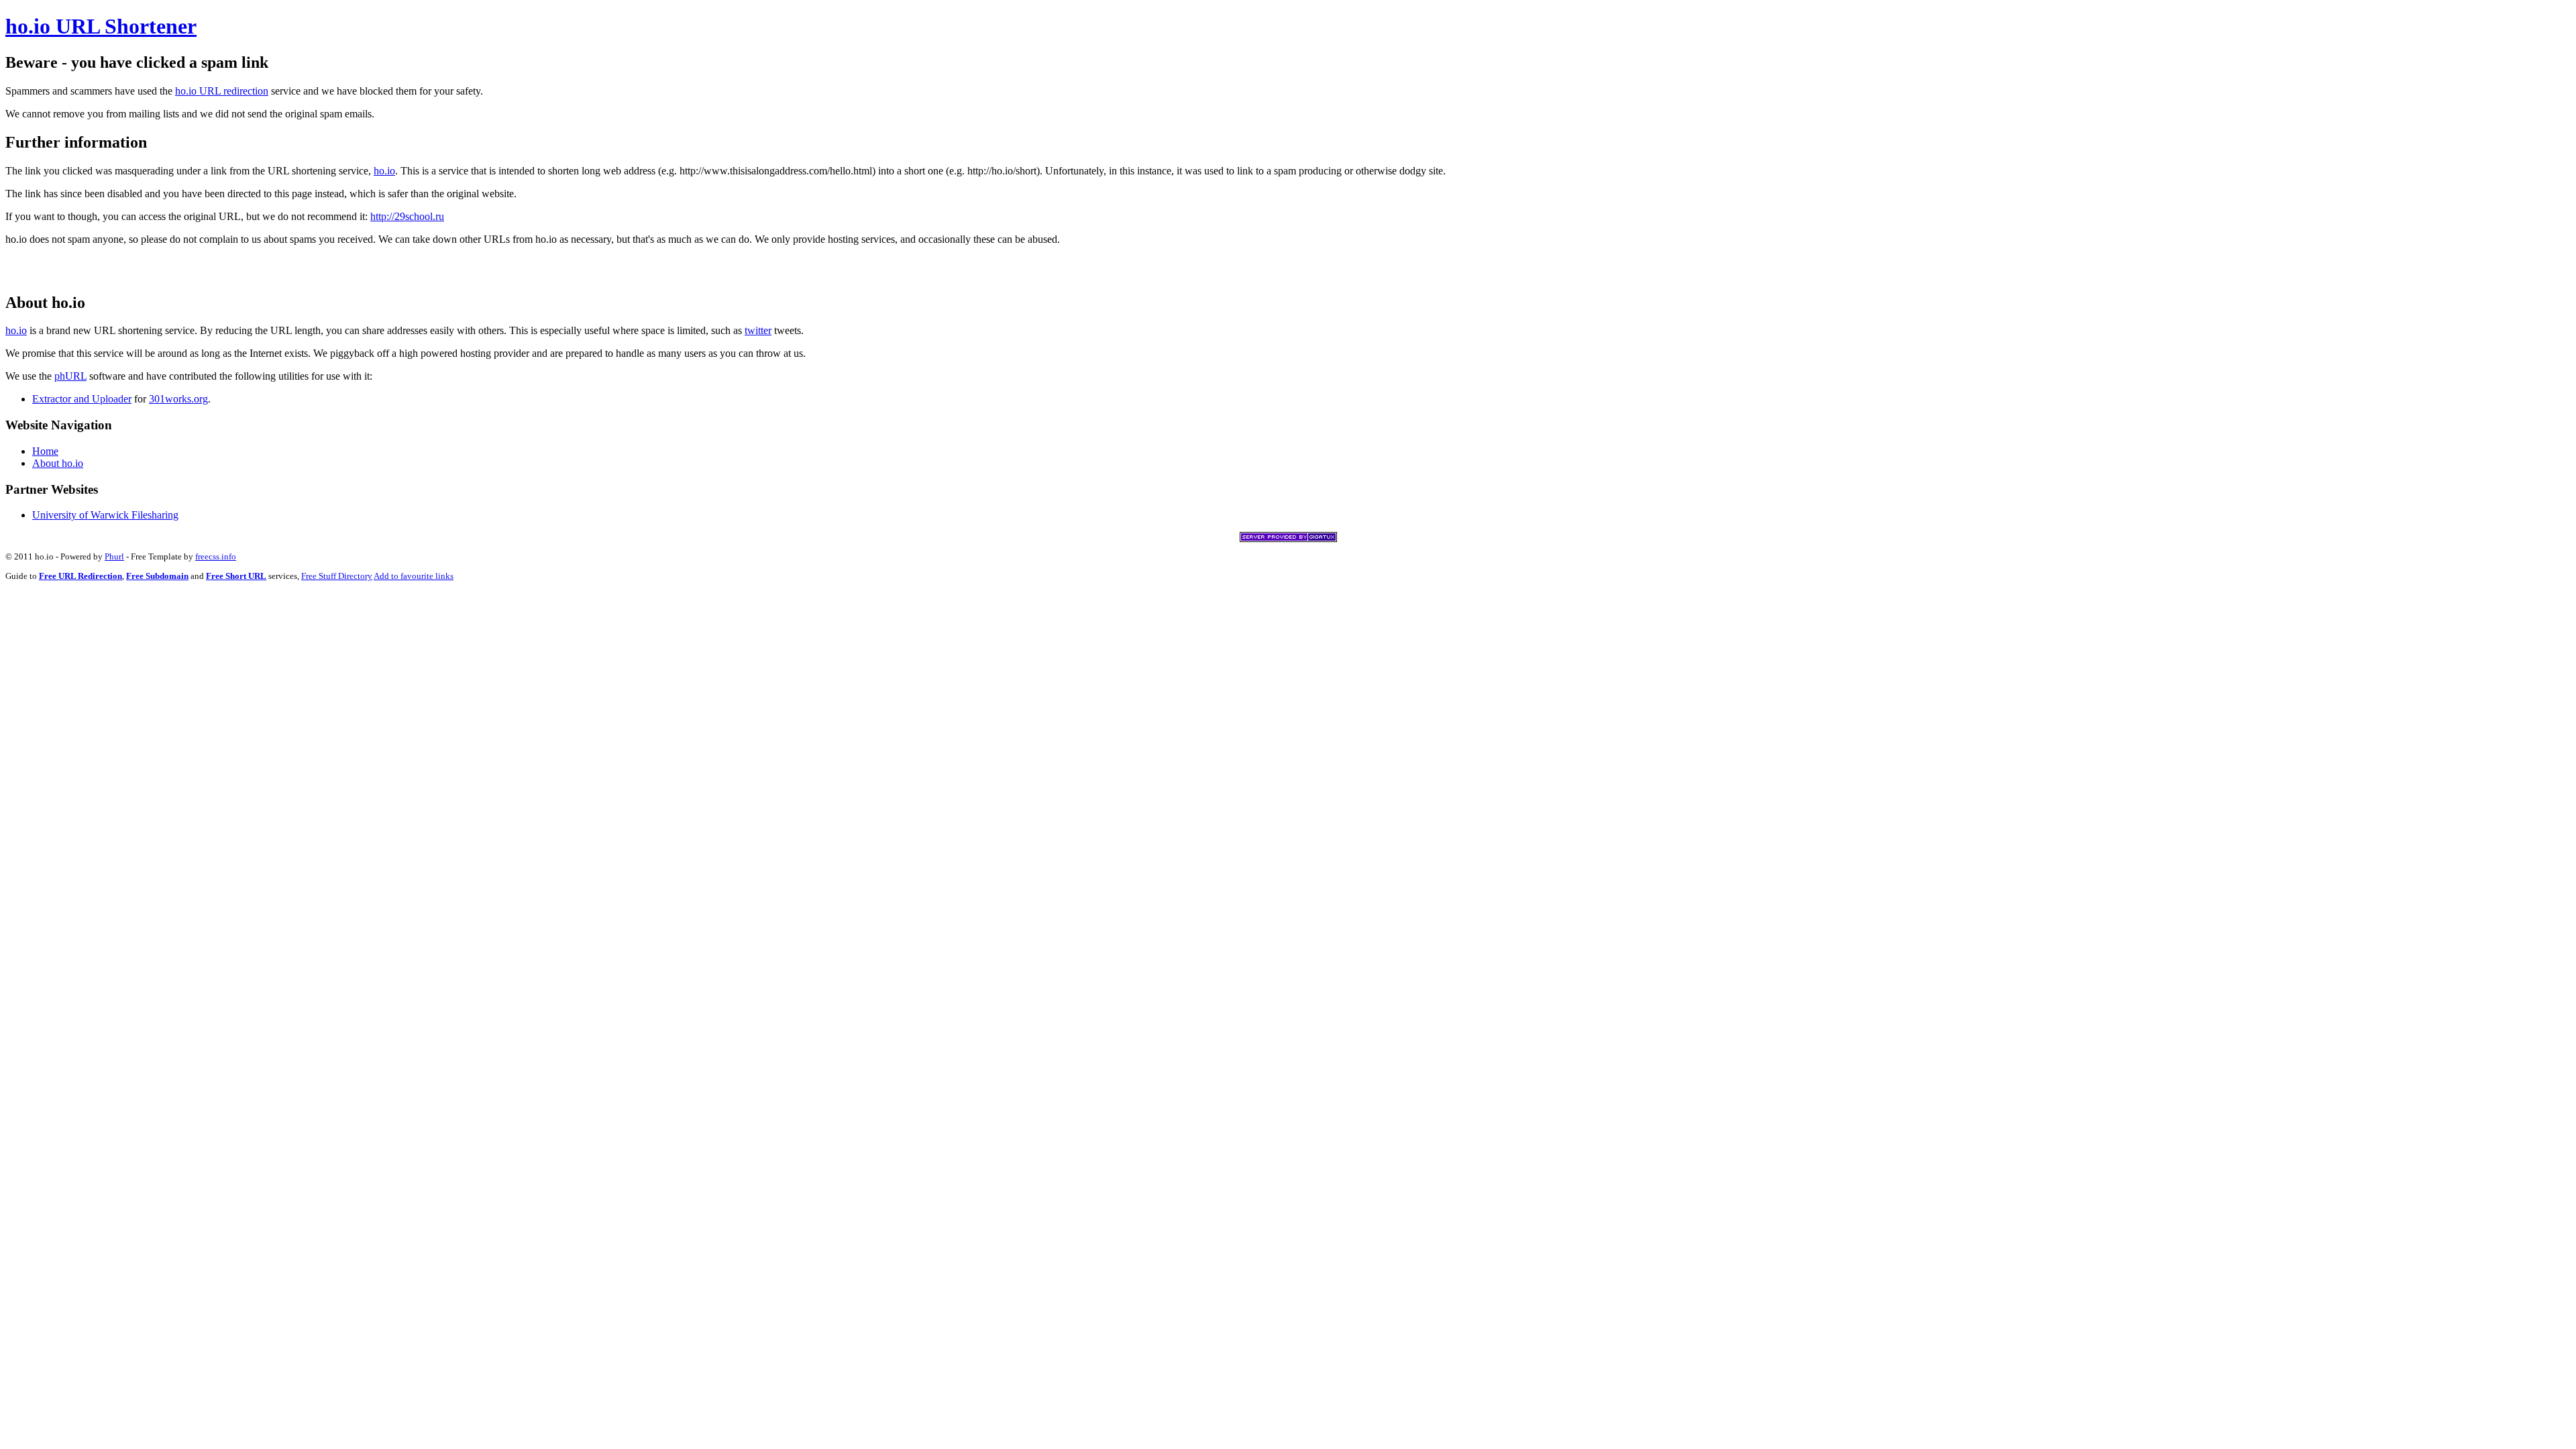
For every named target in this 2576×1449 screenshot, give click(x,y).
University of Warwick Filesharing (105, 515)
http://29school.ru (407, 216)
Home (45, 451)
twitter (758, 330)
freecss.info (216, 556)
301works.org (178, 399)
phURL (70, 376)
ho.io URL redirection (222, 91)
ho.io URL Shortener (101, 26)
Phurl (114, 556)
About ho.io (58, 463)
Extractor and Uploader (82, 399)
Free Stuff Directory (337, 576)
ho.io (384, 171)
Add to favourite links (414, 576)
